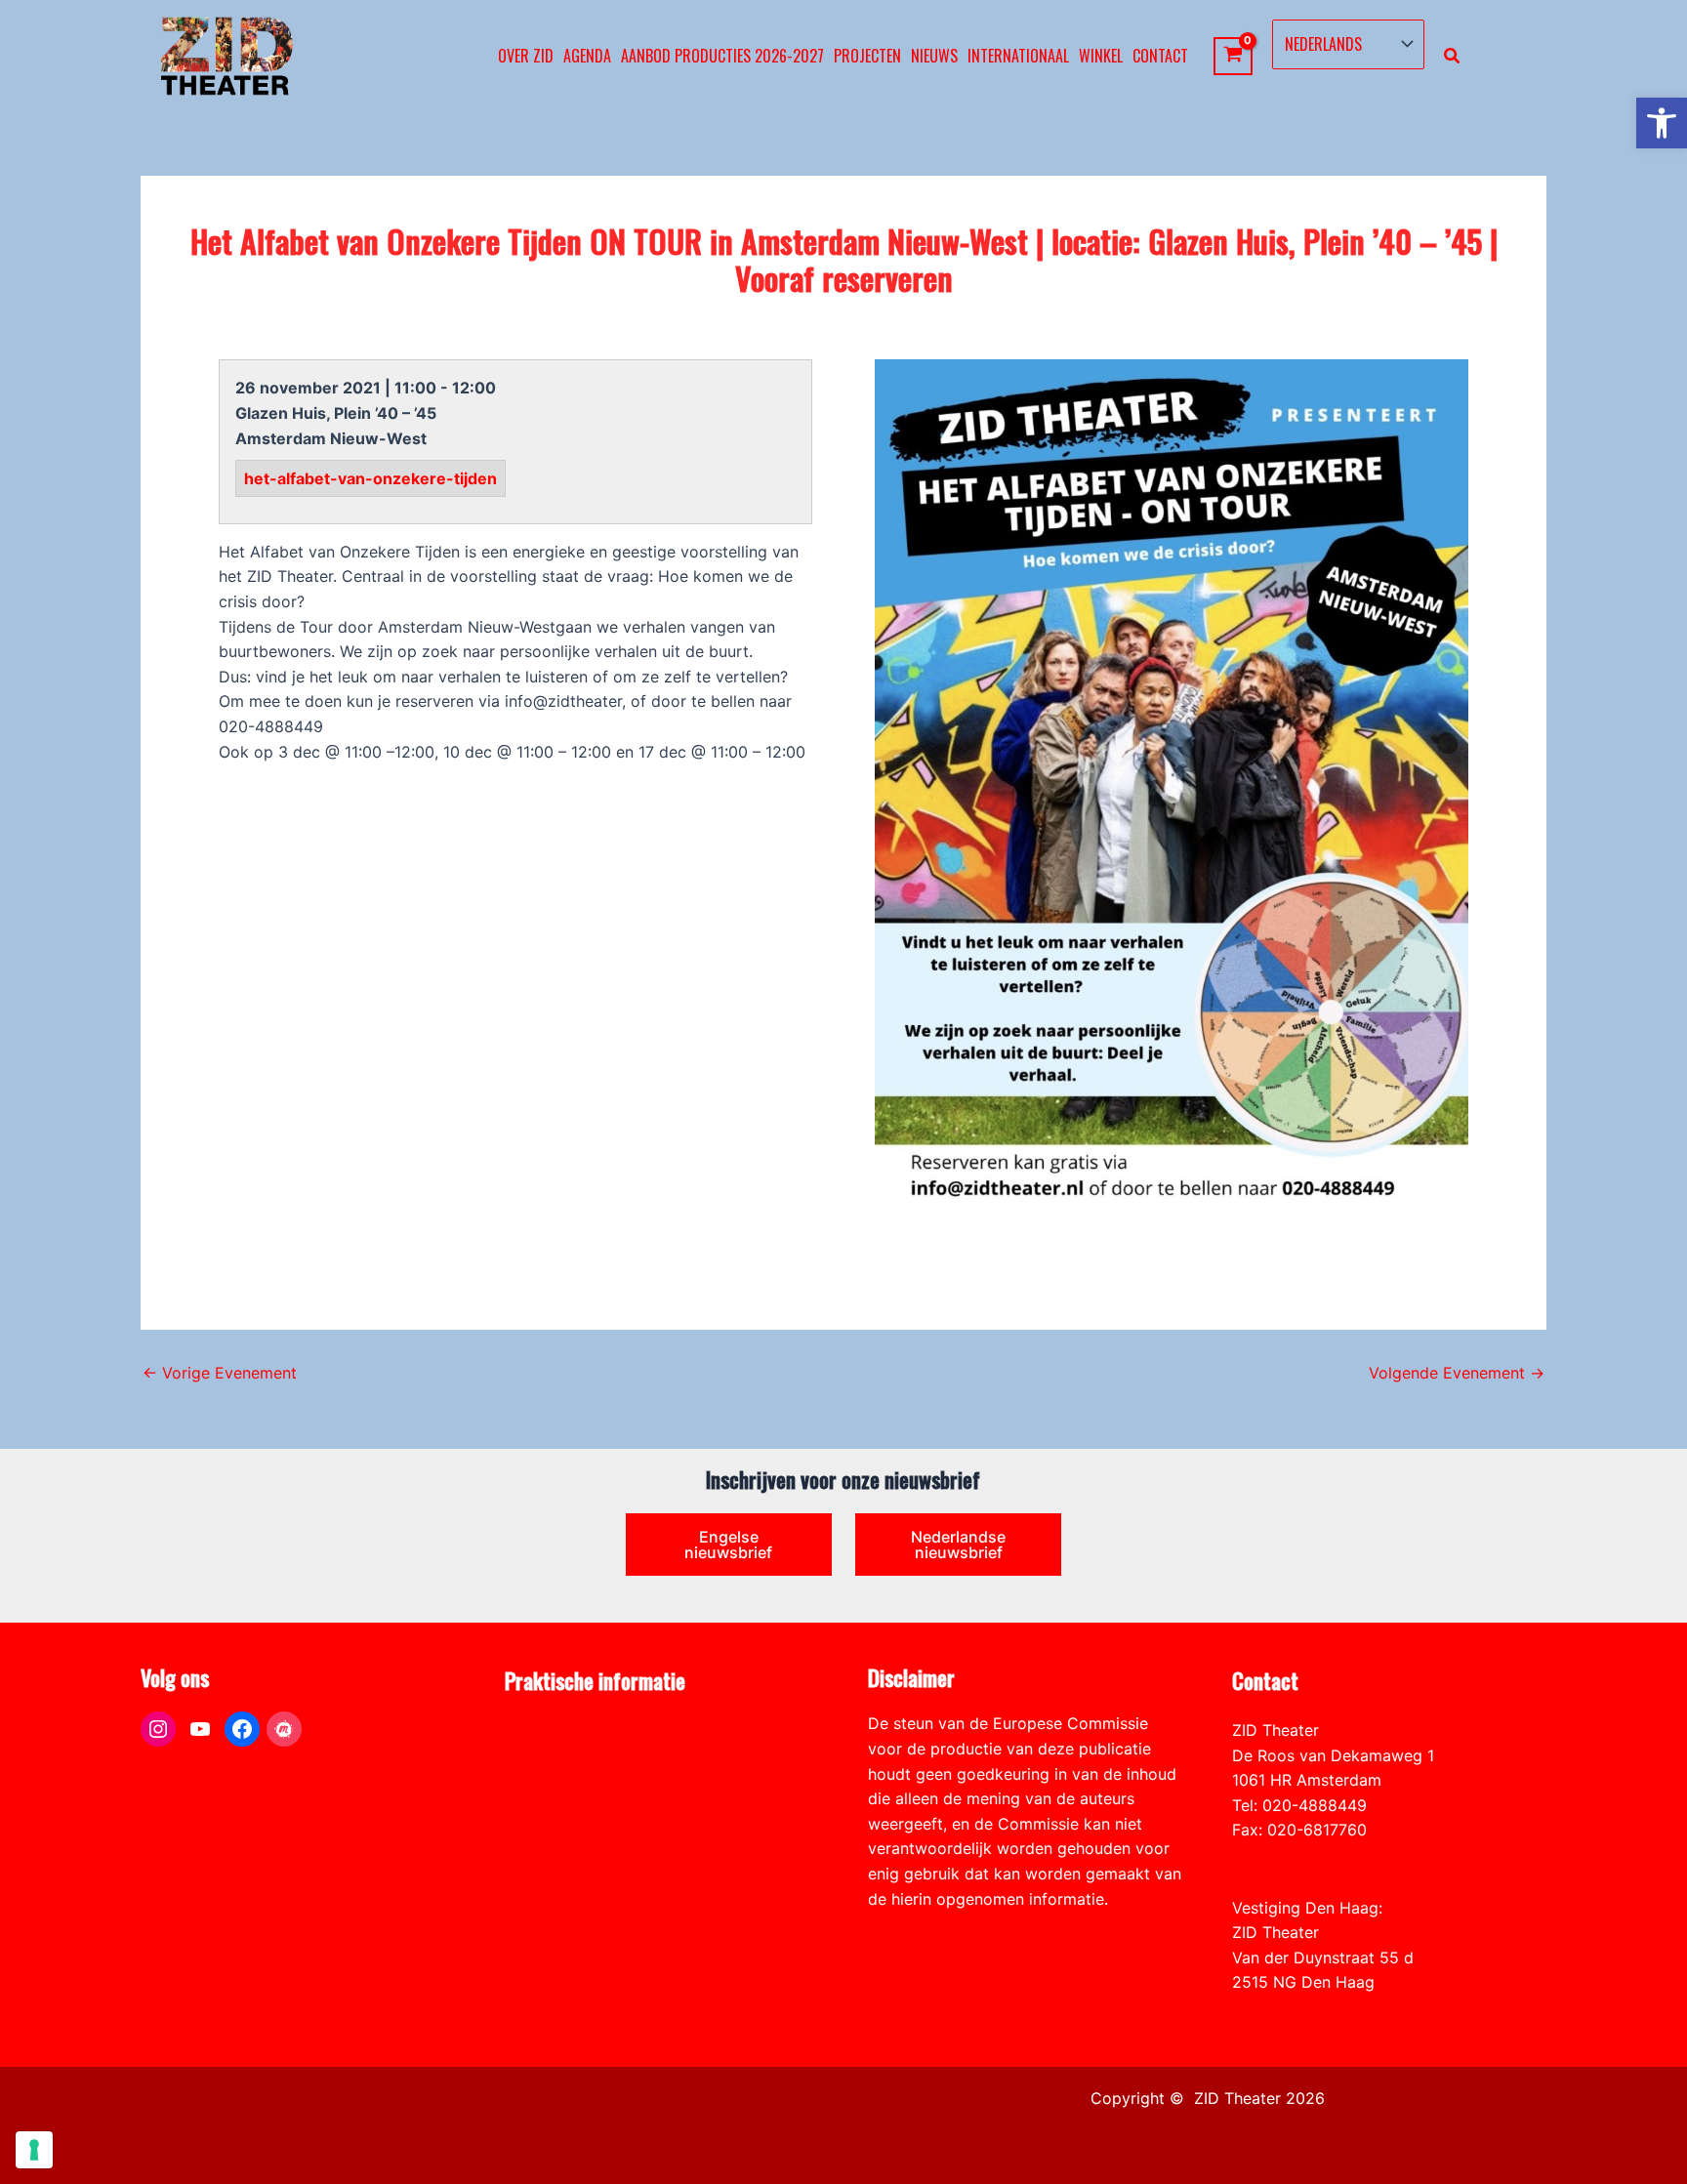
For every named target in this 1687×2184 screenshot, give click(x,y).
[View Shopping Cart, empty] (1234, 56)
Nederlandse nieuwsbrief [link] (958, 1545)
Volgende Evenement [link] (1457, 1373)
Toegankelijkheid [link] (567, 1830)
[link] (1662, 123)
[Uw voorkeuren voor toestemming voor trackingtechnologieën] (34, 2150)
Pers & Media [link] (553, 1755)
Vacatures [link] (541, 1805)
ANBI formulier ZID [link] (574, 1730)
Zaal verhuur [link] (551, 1780)
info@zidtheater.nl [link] (1299, 1855)
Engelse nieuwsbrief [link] (728, 1545)
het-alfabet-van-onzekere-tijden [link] (370, 478)
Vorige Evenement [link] (220, 1373)
